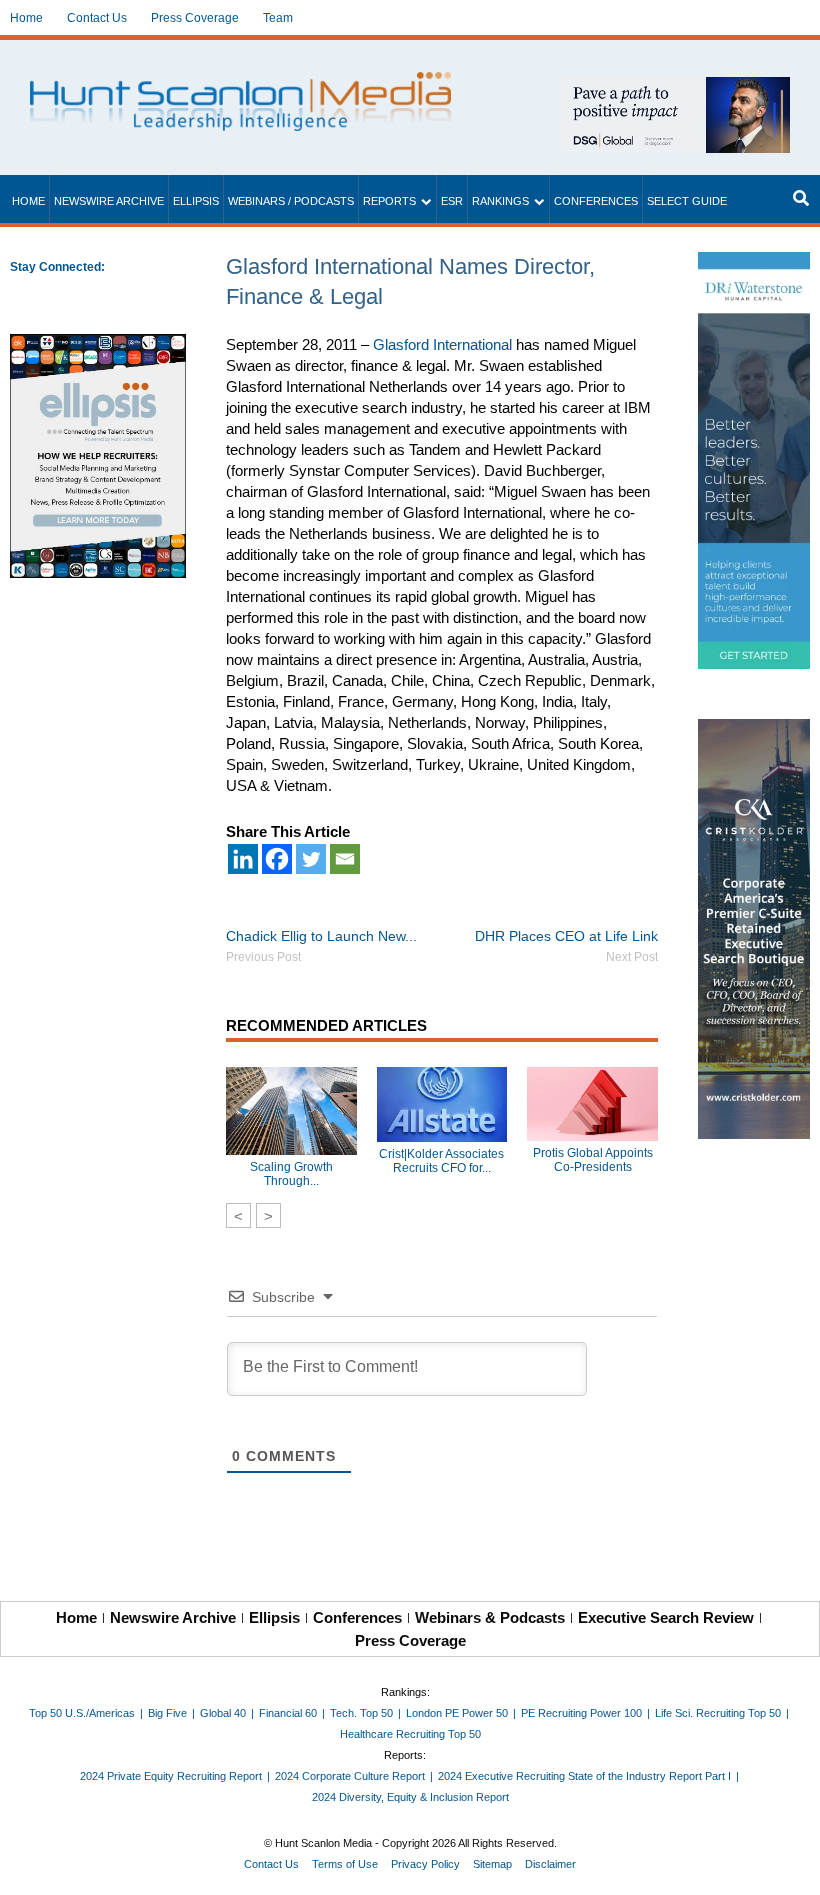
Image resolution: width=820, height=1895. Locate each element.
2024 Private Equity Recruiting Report (171, 1776)
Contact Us (97, 18)
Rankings (500, 201)
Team (278, 18)
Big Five (167, 1713)
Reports (389, 201)
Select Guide (687, 201)
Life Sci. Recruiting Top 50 (718, 1713)
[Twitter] (311, 859)
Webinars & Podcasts (490, 1617)
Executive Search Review (666, 1617)
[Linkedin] (243, 859)
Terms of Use (345, 1864)
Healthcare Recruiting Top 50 (410, 1734)
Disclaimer (550, 1864)
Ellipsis (196, 201)
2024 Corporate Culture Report (350, 1776)
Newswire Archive (109, 201)
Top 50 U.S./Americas (82, 1713)
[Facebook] (277, 859)
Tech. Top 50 (361, 1713)
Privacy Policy (425, 1864)
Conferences (596, 201)
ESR (452, 201)
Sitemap (492, 1864)
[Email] (345, 859)
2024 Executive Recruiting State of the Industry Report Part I (584, 1776)
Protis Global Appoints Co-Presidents (593, 1160)
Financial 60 (288, 1713)
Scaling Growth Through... (291, 1174)
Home (26, 18)
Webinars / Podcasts (291, 201)
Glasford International (442, 344)
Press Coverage (195, 18)
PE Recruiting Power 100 (581, 1713)
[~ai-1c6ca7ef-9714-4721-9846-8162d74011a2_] (674, 87)
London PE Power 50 (457, 1713)
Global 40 (223, 1713)
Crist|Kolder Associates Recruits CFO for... (441, 1161)
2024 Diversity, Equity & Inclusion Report (410, 1797)
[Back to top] (791, 1866)
